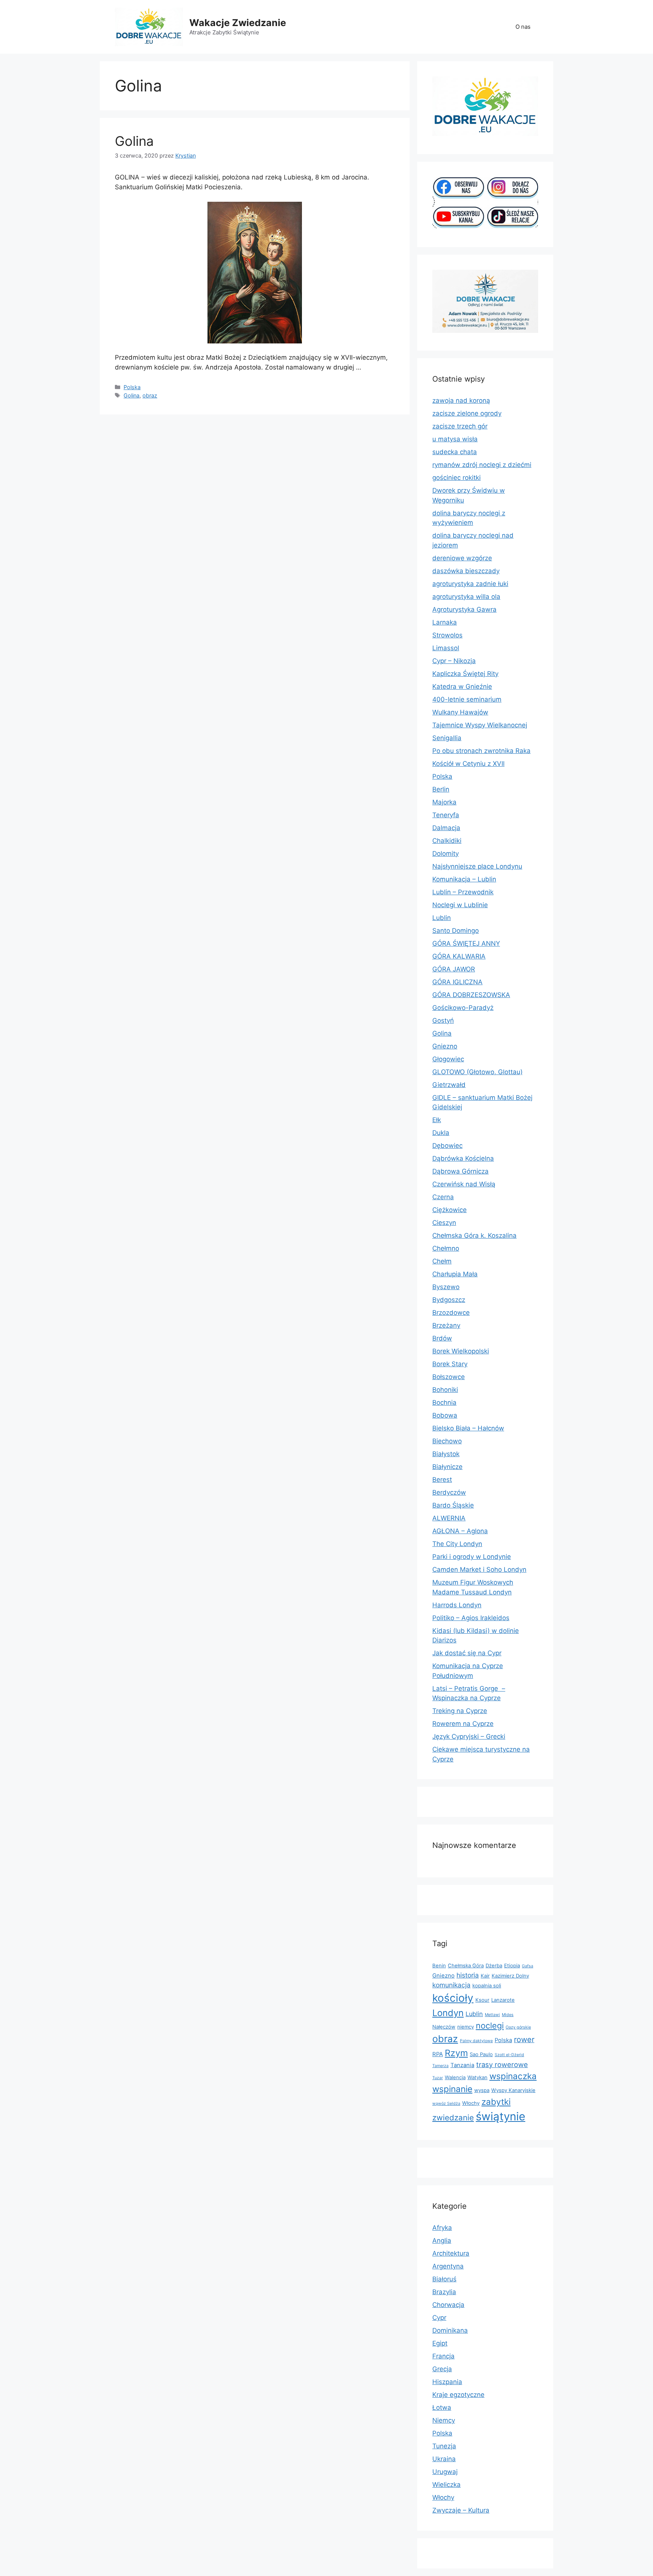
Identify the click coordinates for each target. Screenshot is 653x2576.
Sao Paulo (481, 2054)
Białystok (446, 1454)
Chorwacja (448, 2305)
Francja (443, 2356)
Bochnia (444, 1402)
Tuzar (438, 2078)
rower (524, 2039)
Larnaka (445, 622)
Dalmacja (446, 828)
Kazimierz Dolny (510, 1976)
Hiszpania (447, 2382)
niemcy (466, 2027)
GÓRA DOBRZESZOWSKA (471, 995)
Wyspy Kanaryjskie (513, 2090)
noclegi (490, 2026)
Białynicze (447, 1467)
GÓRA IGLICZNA (457, 982)
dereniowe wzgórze (462, 558)
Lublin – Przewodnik (463, 892)
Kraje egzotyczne (458, 2395)
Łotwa (442, 2407)
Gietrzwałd (449, 1085)
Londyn (448, 2013)
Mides (508, 2015)
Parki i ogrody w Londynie (472, 1557)
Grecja (442, 2369)
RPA (438, 2054)
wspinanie (452, 2089)
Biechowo (447, 1441)
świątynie (501, 2116)
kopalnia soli (487, 1985)
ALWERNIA (449, 1518)
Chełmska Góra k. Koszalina (474, 1235)
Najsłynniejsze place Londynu (477, 866)
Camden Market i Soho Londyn (479, 1569)
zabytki (496, 2102)
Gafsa (528, 1966)
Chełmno (446, 1248)
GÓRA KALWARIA (459, 956)
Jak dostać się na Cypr (467, 1653)
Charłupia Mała (455, 1274)
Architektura (451, 2253)
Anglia (442, 2240)
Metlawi (492, 2015)
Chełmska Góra (466, 1965)
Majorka (444, 802)
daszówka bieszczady (466, 571)
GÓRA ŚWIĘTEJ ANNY (466, 943)
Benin (439, 1965)
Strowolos (447, 635)
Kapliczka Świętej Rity (465, 674)
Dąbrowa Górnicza (460, 1171)
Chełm (442, 1261)
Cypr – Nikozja (454, 661)
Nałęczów (444, 2027)
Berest (442, 1480)
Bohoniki (445, 1390)
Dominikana (450, 2330)
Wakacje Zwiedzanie (238, 23)
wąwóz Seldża (446, 2104)
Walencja (455, 2077)
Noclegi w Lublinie (460, 905)
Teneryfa (446, 815)
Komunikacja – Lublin (464, 879)
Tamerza (440, 2066)
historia (468, 1975)
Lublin (442, 918)
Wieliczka (446, 2485)
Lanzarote (503, 2000)
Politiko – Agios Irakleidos (471, 1618)
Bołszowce (449, 1377)
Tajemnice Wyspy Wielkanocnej (480, 725)
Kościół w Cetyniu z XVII (468, 764)
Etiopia (512, 1965)
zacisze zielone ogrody (467, 413)
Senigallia (447, 738)
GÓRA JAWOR (454, 969)
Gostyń (443, 1021)
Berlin (441, 789)
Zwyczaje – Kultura (461, 2510)
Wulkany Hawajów (460, 712)
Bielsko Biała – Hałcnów (468, 1428)
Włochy (471, 2103)
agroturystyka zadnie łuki (470, 584)
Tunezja (444, 2446)
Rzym (456, 2053)
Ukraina (444, 2459)
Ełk (437, 1120)
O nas (523, 27)
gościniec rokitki (456, 478)
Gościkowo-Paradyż (463, 1008)
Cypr (439, 2318)
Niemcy (444, 2420)
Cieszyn (444, 1223)
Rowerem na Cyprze (463, 1724)
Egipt (440, 2343)
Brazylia (444, 2292)
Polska (132, 387)
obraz (150, 395)
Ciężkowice (450, 1210)
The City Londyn (457, 1544)
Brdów (442, 1338)
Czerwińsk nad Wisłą (464, 1184)
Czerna (443, 1197)
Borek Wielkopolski (461, 1351)
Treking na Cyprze (460, 1711)
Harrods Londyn (457, 1605)
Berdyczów (449, 1492)
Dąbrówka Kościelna (463, 1158)
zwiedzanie (453, 2118)
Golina (134, 141)
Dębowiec (447, 1146)
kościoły (453, 1998)
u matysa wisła (455, 439)
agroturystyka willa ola (466, 597)
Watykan (477, 2077)
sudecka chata (455, 452)
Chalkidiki (447, 841)
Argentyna (448, 2266)
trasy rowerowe (502, 2064)
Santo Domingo (456, 931)
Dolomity (446, 854)
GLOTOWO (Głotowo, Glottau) (477, 1072)
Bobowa (445, 1415)
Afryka (442, 2228)
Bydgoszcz (449, 1300)
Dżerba (494, 1965)
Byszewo (446, 1287)
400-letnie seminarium (467, 699)
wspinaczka (513, 2076)
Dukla (441, 1133)
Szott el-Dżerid (509, 2055)
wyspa (482, 2090)
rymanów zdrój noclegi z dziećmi (482, 465)
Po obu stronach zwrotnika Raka (481, 751)
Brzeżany (446, 1325)
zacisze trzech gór (460, 426)
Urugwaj (445, 2472)
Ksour (482, 2000)
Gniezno (445, 1046)
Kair (485, 1976)
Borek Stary (450, 1364)
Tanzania (462, 2065)
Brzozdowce (451, 1313)
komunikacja (451, 1985)
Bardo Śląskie (453, 1505)
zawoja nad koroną (461, 400)
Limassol (446, 648)
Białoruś (444, 2279)
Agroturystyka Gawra (464, 609)
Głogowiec (448, 1059)
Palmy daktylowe (476, 2041)
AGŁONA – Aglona (460, 1531)
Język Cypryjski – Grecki (469, 1736)
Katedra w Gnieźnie (462, 687)
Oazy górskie (518, 2027)
